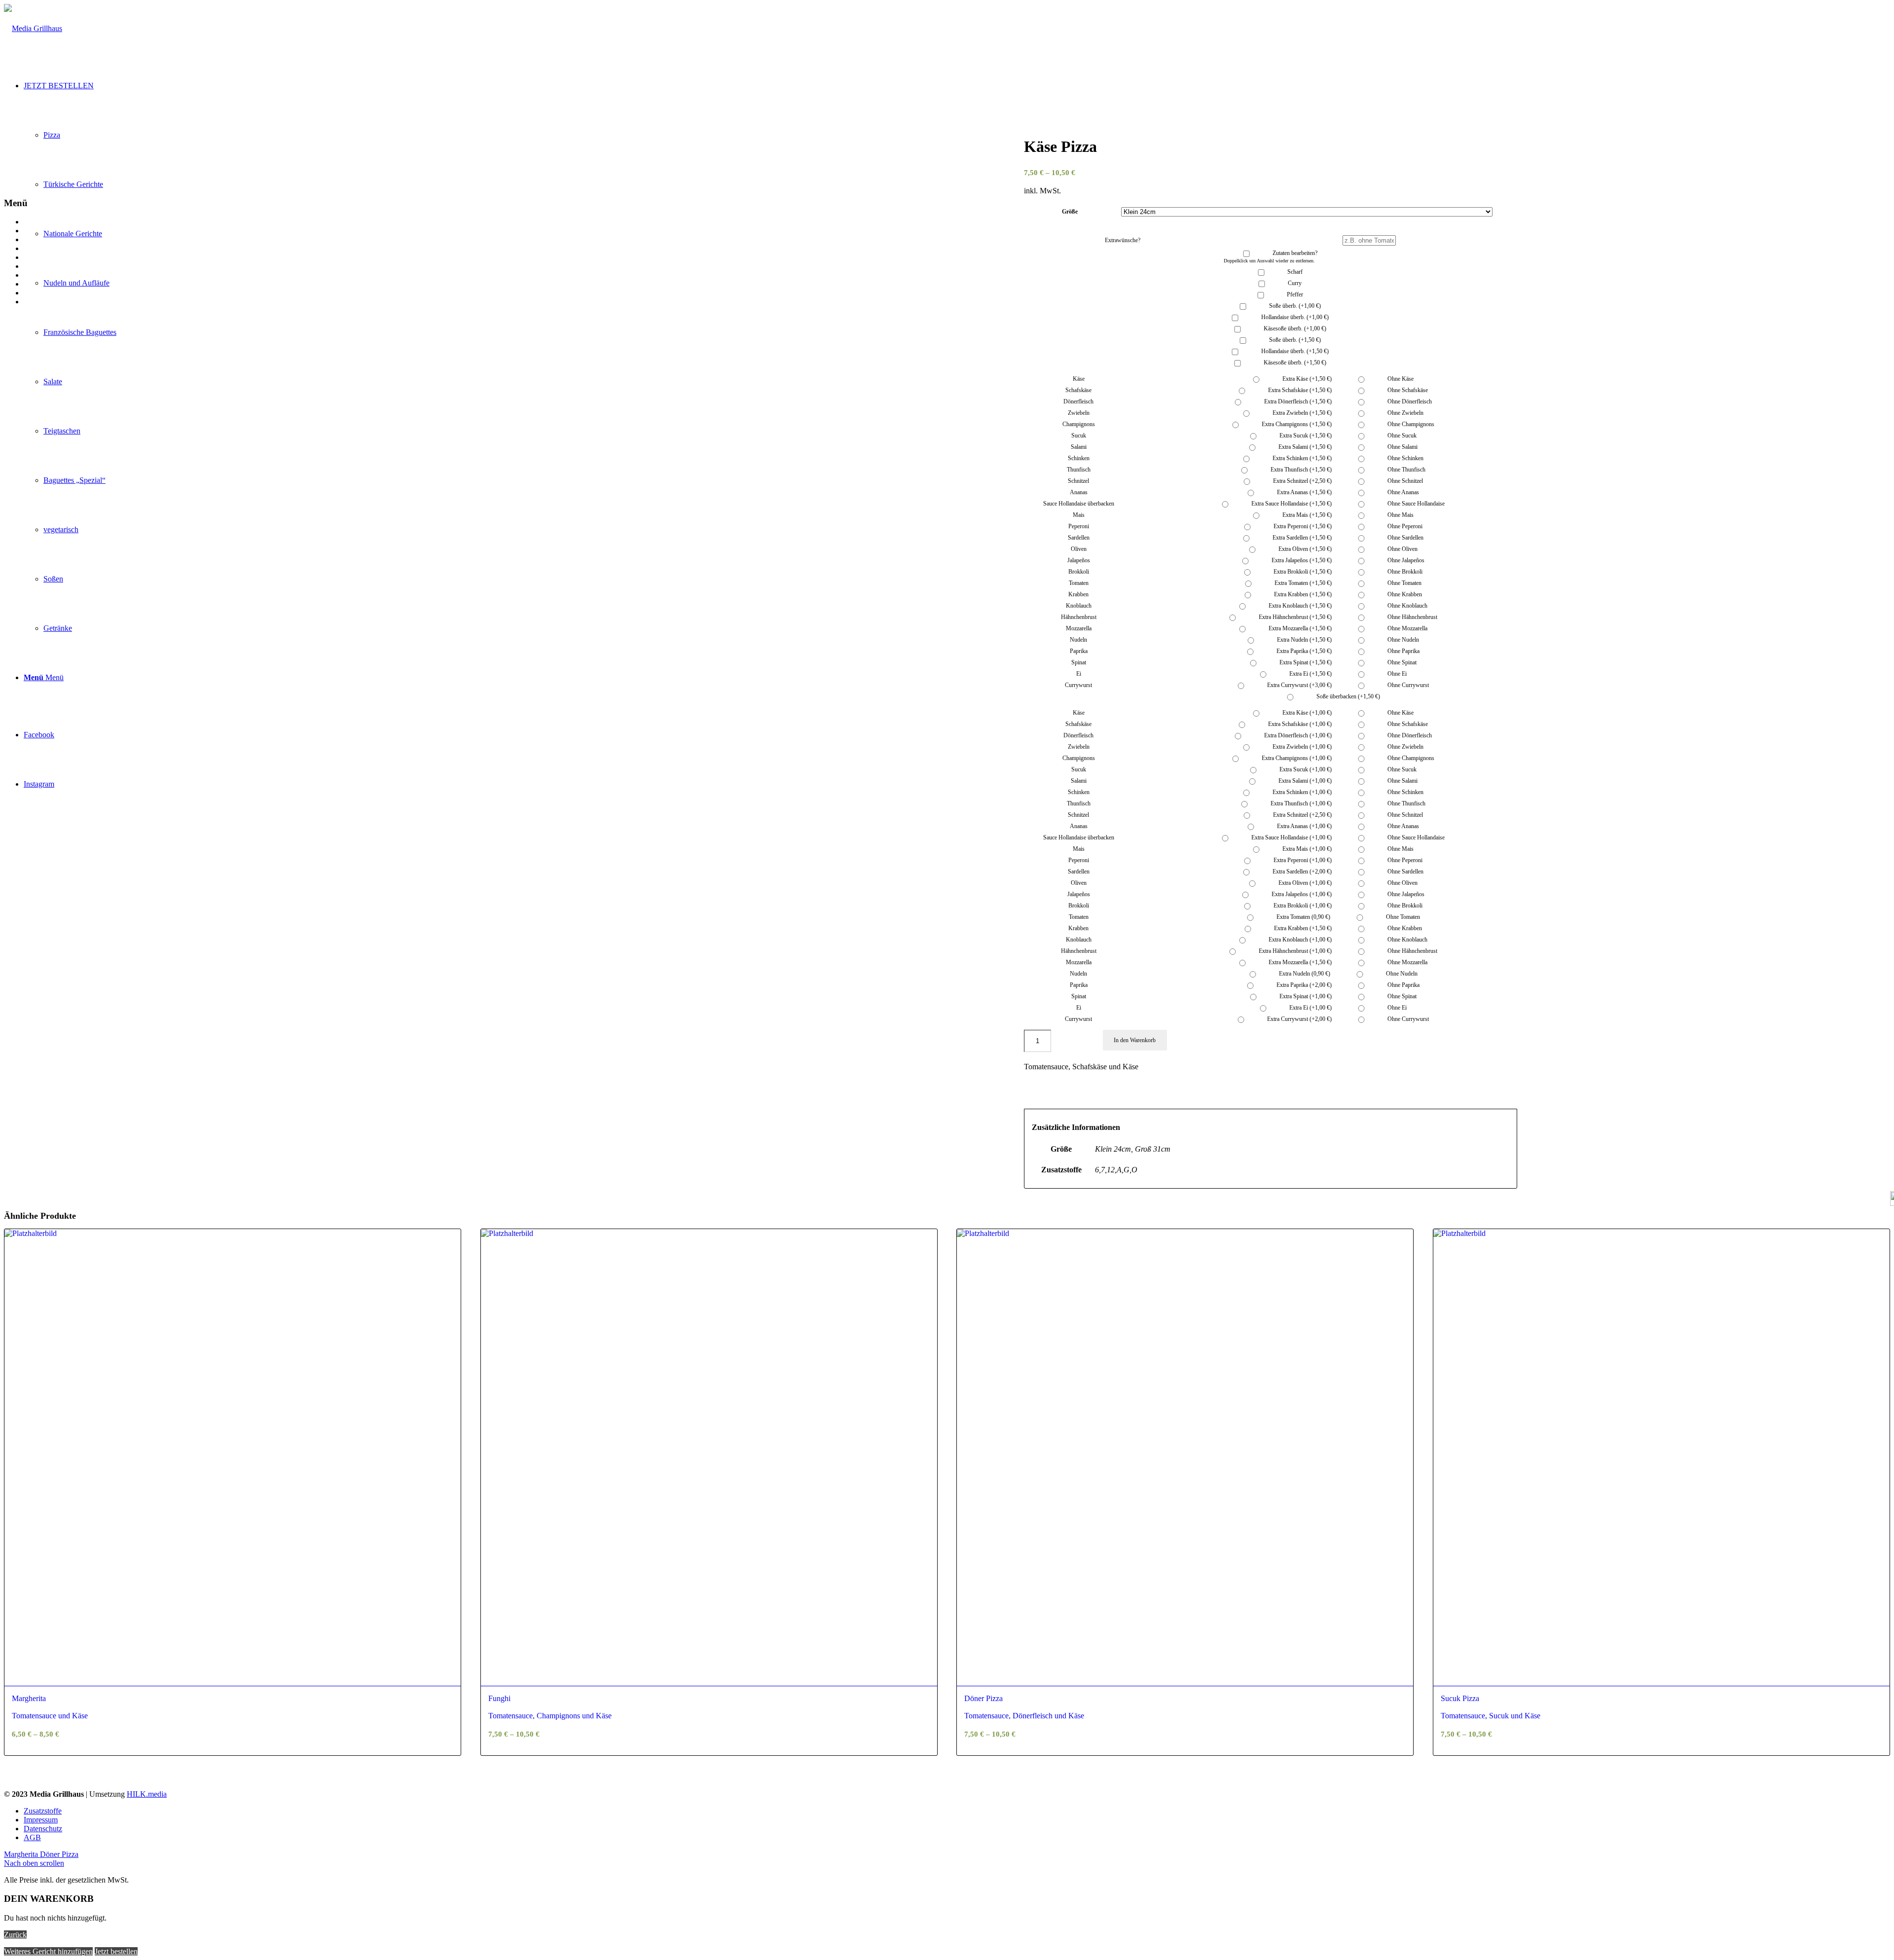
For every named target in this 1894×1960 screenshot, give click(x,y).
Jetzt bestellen (116, 1951)
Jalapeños (1079, 560)
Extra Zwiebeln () (1301, 413)
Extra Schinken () (1301, 458)
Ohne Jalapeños (1405, 560)
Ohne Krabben (1404, 594)
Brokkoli (1079, 572)
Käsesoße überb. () (1295, 328)
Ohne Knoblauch (1407, 606)
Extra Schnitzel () (1302, 481)
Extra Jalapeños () (1301, 560)
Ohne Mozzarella (1407, 628)
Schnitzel (1078, 481)
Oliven (1079, 549)
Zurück (15, 1935)
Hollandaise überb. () (1295, 317)
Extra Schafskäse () (1299, 390)
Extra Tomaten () (1302, 583)
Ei (1079, 674)
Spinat (1079, 662)
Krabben (1078, 594)
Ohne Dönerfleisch (1409, 401)
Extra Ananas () (1304, 492)
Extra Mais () (1306, 515)
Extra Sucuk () (1305, 436)
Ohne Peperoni (1404, 526)
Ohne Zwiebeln (1405, 413)
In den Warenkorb (1135, 1040)
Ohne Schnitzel (1404, 481)
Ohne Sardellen (1405, 538)
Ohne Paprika (1403, 651)
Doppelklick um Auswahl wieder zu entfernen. (1269, 261)
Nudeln (1078, 640)
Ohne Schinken (1405, 458)
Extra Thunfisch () (1300, 470)
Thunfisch (1079, 470)
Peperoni (1079, 526)
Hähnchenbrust (1079, 617)
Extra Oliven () (1304, 549)
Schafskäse (1078, 390)
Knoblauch (1079, 606)
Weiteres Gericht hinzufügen (48, 1951)
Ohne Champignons (1410, 424)
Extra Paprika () (1303, 651)
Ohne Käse (1400, 379)
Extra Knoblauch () (1299, 606)
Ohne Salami (1402, 447)
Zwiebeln (1079, 413)
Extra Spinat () (1305, 662)
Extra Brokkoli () (1302, 572)
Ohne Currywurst (1407, 685)
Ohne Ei (1396, 674)
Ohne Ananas (1402, 492)
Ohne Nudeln (1402, 640)
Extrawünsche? (1123, 240)
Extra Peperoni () (1302, 526)
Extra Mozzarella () (1299, 628)
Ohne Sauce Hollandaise (1415, 504)
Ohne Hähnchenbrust (1412, 617)
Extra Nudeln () (1304, 640)
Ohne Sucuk (1401, 436)
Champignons (1079, 424)
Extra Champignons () (1296, 424)
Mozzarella (1079, 628)
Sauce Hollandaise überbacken (1079, 504)
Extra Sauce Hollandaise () (1291, 504)
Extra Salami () (1304, 447)
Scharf (1295, 272)
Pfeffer (1295, 294)
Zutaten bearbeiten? (1295, 253)
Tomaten (1079, 583)
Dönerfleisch (1078, 401)
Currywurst (1078, 685)
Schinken (1079, 458)
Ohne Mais (1400, 515)
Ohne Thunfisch (1406, 470)
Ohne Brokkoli (1404, 572)
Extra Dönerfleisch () (1297, 401)
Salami (1079, 447)
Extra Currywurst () (1299, 685)
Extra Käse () (1306, 379)
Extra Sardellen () (1301, 538)
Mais (1079, 515)
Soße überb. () (1295, 306)
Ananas (1079, 492)
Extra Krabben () (1302, 594)
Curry (1295, 283)
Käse (1079, 379)
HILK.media (147, 1794)
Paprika (1079, 651)
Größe (1070, 212)
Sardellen (1079, 538)
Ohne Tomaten (1404, 583)
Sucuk (1079, 436)
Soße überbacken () (1348, 696)
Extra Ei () (1310, 674)
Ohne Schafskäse (1407, 390)
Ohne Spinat (1401, 662)
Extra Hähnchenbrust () (1294, 617)
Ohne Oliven (1402, 549)
